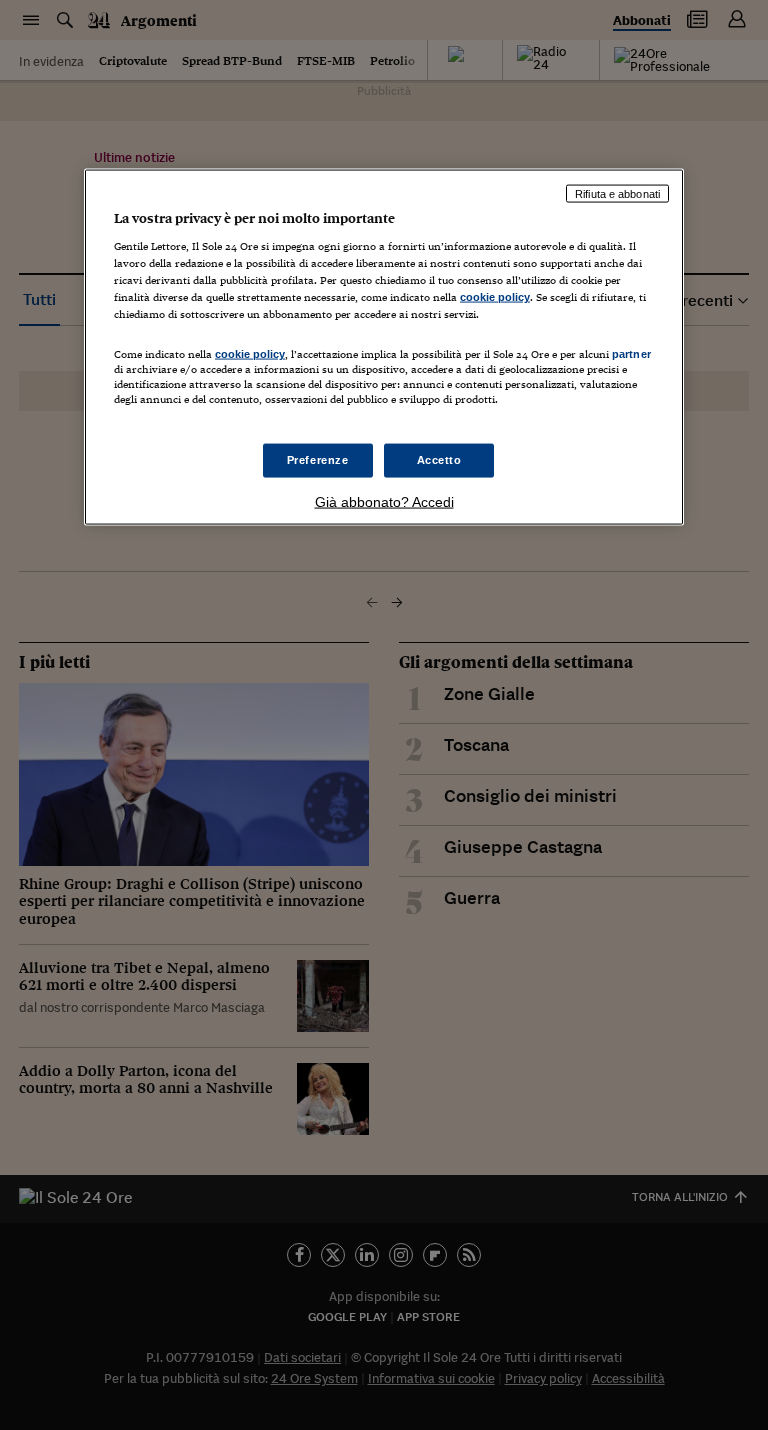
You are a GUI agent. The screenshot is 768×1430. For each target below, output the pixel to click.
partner (631, 354)
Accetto (439, 459)
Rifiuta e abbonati (617, 193)
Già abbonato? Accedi (384, 501)
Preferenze (318, 459)
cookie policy (495, 297)
